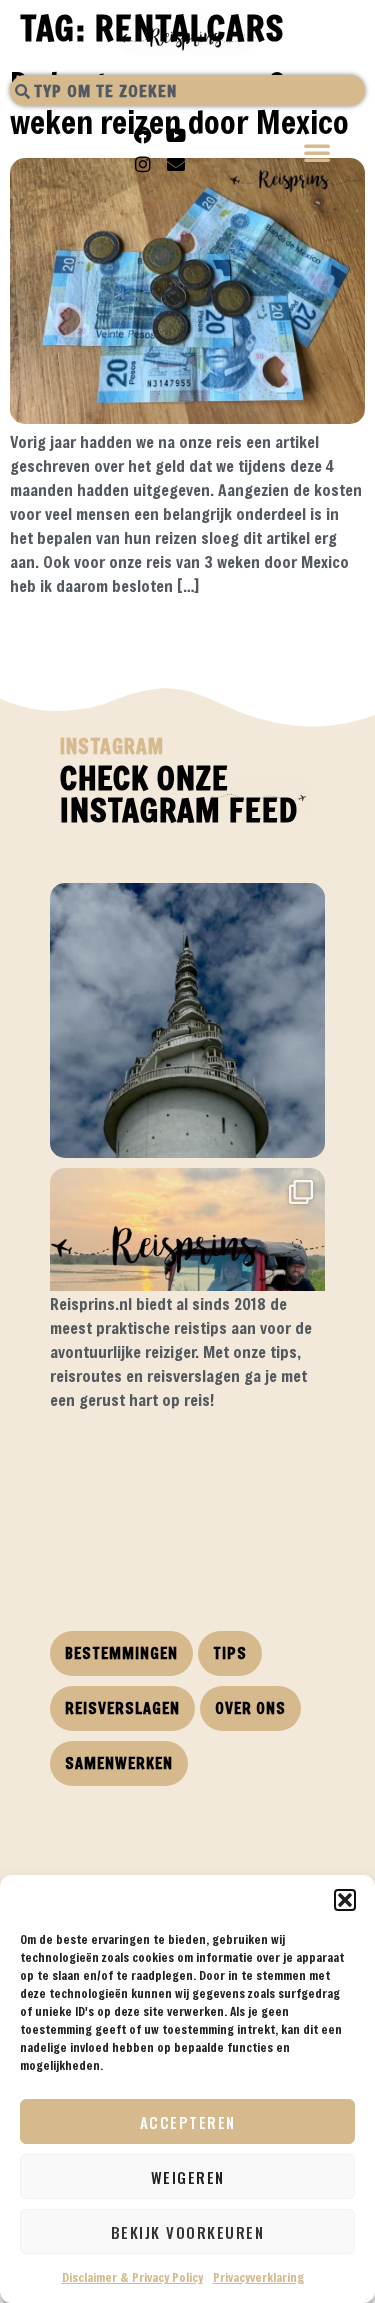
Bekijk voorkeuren (188, 2232)
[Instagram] (143, 164)
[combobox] (187, 90)
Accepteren (188, 2122)
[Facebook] (143, 135)
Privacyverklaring (258, 2277)
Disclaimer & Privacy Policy (132, 2277)
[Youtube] (176, 135)
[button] (345, 1900)
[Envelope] (176, 164)
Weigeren (188, 2177)
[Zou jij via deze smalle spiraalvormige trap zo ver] (187, 1020)
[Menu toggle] (318, 154)
